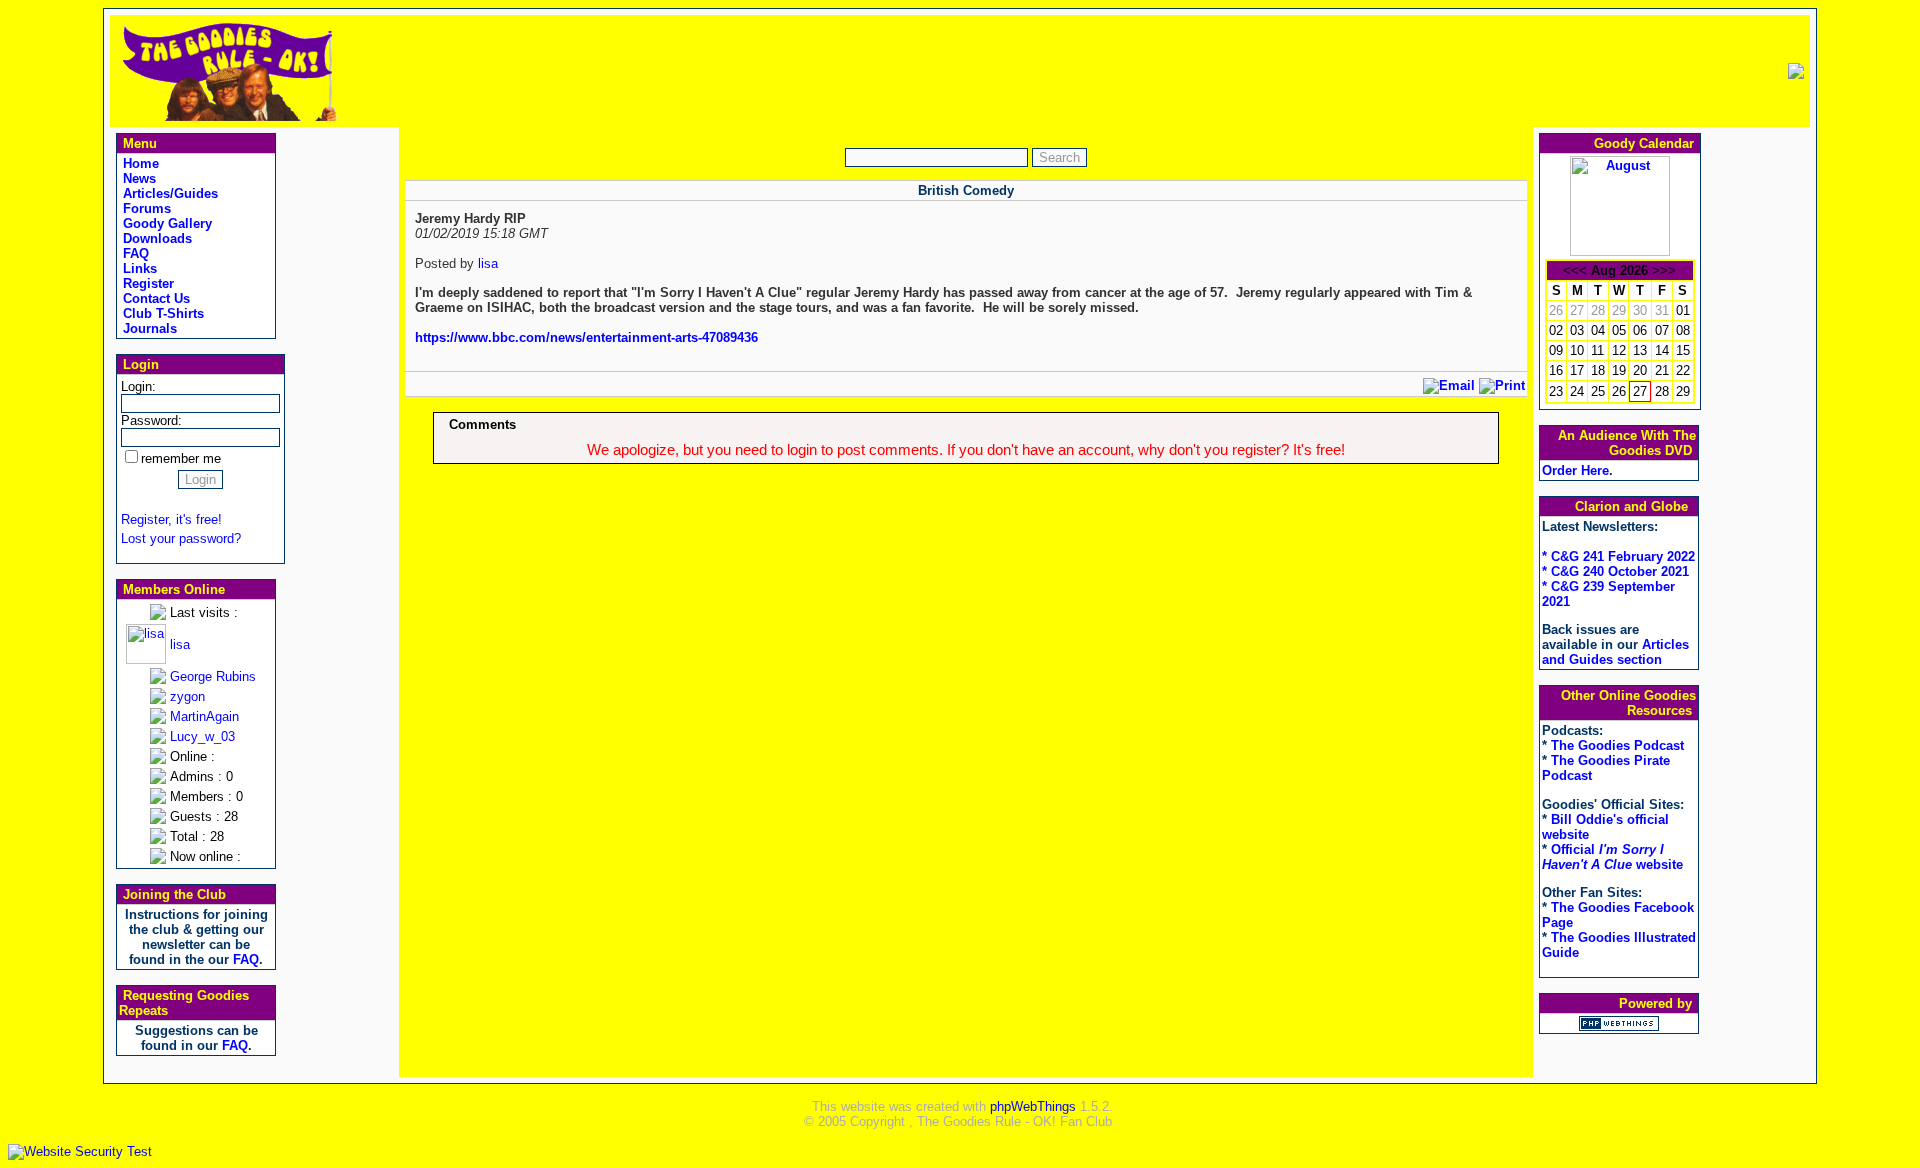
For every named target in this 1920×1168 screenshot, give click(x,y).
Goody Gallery (165, 223)
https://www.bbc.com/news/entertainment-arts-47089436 (586, 337)
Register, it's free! (171, 519)
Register (146, 283)
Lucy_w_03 (202, 736)
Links (138, 268)
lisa (180, 644)
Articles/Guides (168, 193)
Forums (145, 208)
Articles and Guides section (1615, 652)
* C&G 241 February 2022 (1618, 556)
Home (139, 163)
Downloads (155, 238)
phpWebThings (1033, 1106)
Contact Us (154, 298)
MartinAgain (204, 716)
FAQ (134, 253)
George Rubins (213, 676)
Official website (1612, 857)
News (137, 178)
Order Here (1575, 470)
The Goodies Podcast (1617, 745)
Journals (148, 328)
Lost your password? (181, 538)
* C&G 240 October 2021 (1615, 571)
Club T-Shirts (161, 313)
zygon (187, 696)
